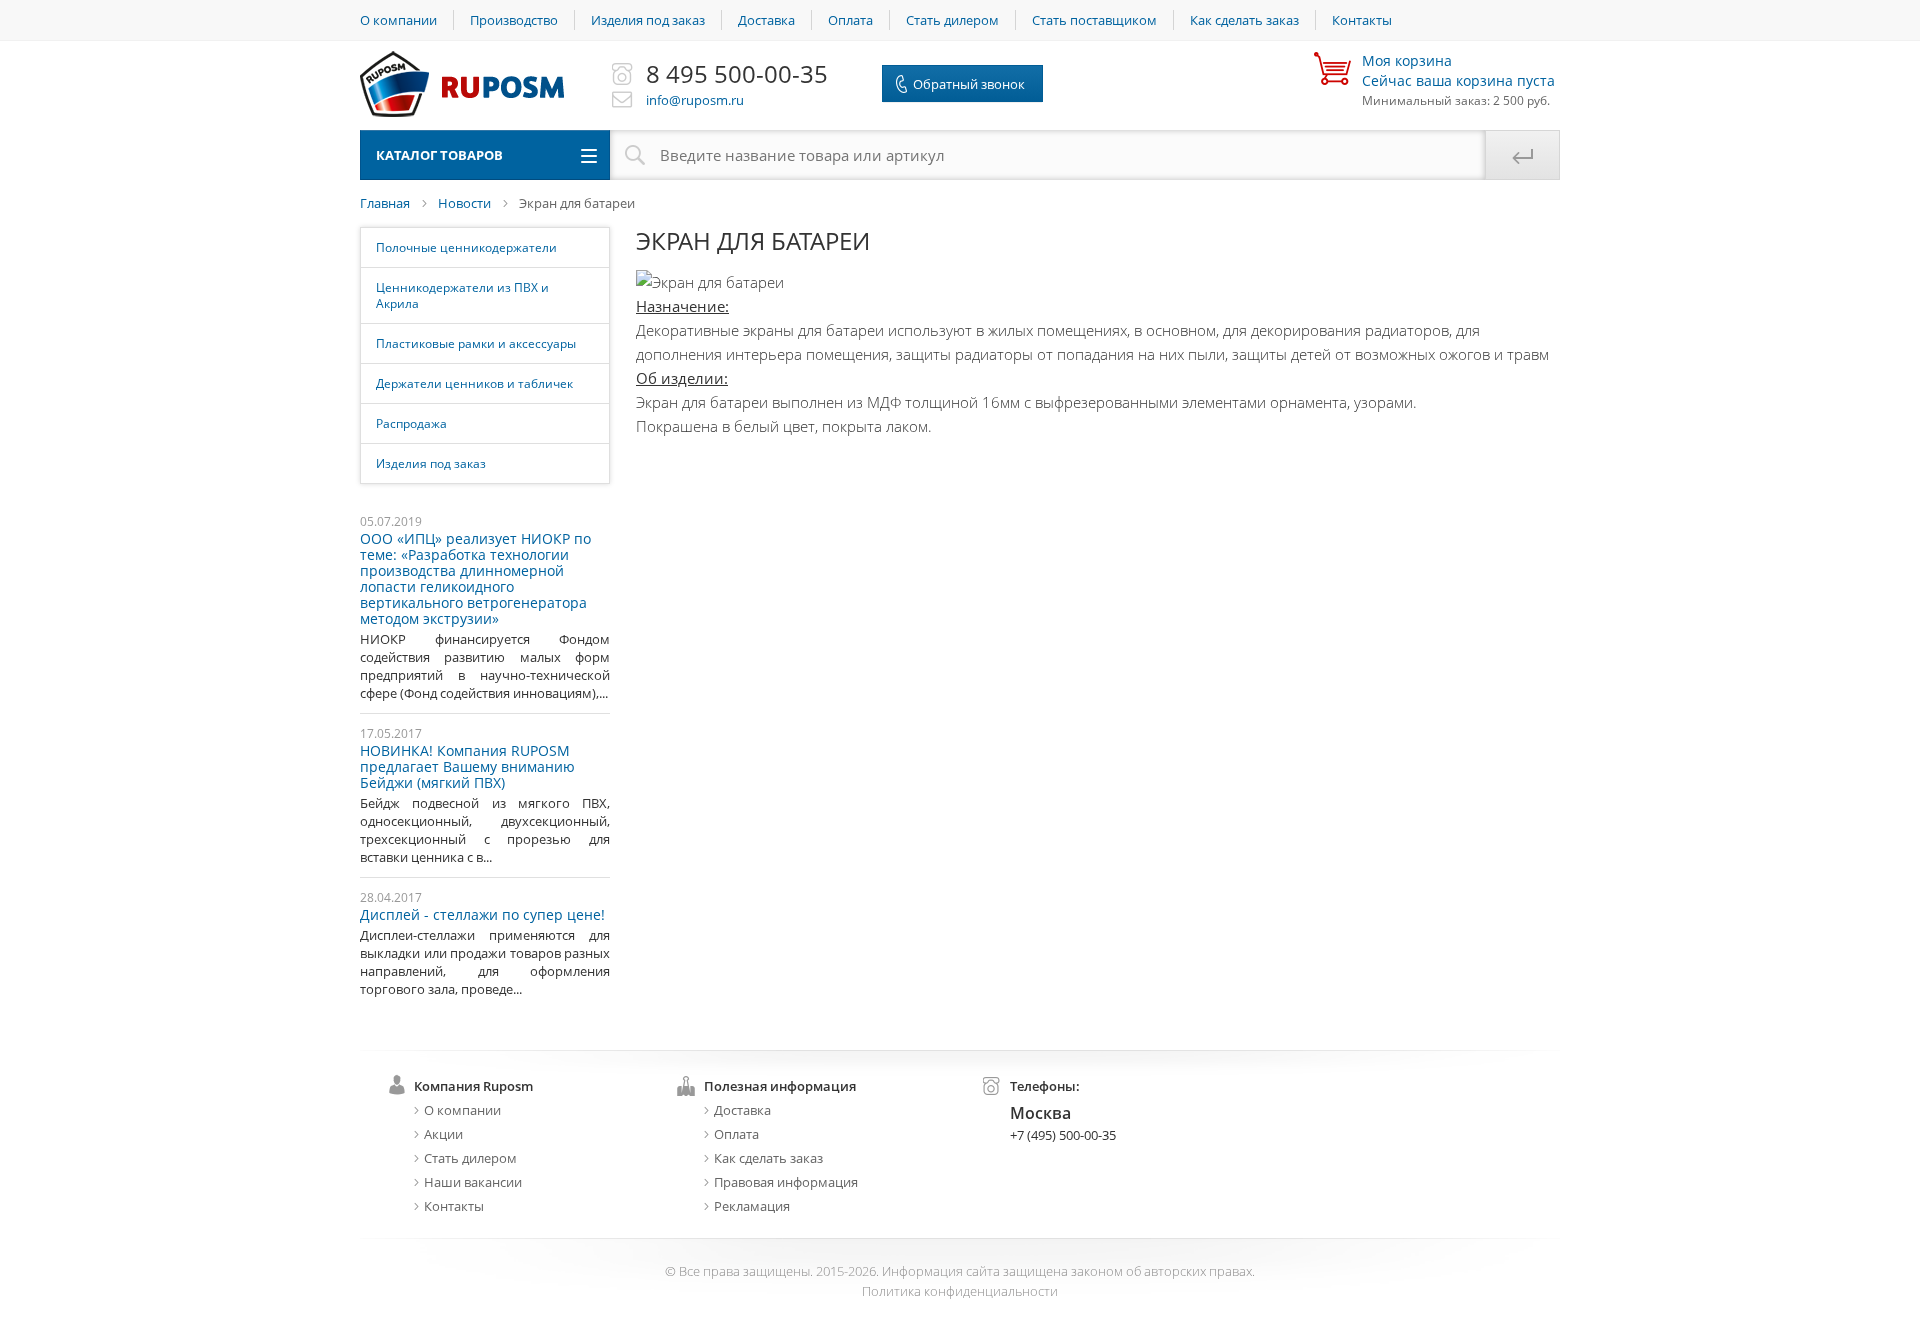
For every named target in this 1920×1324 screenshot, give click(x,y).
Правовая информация (786, 1182)
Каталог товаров (439, 155)
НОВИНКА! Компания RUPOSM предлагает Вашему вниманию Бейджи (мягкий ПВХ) (467, 767)
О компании (398, 20)
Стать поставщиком (1094, 20)
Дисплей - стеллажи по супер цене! (482, 915)
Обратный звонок (969, 84)
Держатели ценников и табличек (474, 383)
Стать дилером (952, 20)
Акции (443, 1134)
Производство (514, 20)
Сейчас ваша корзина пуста (1458, 70)
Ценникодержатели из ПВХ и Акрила (462, 295)
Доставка (766, 20)
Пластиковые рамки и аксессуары (476, 343)
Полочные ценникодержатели (466, 247)
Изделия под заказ (648, 20)
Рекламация (752, 1206)
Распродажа (411, 423)
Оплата (850, 20)
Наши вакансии (473, 1182)
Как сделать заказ (1244, 20)
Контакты (1362, 20)
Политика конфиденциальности (960, 1291)
